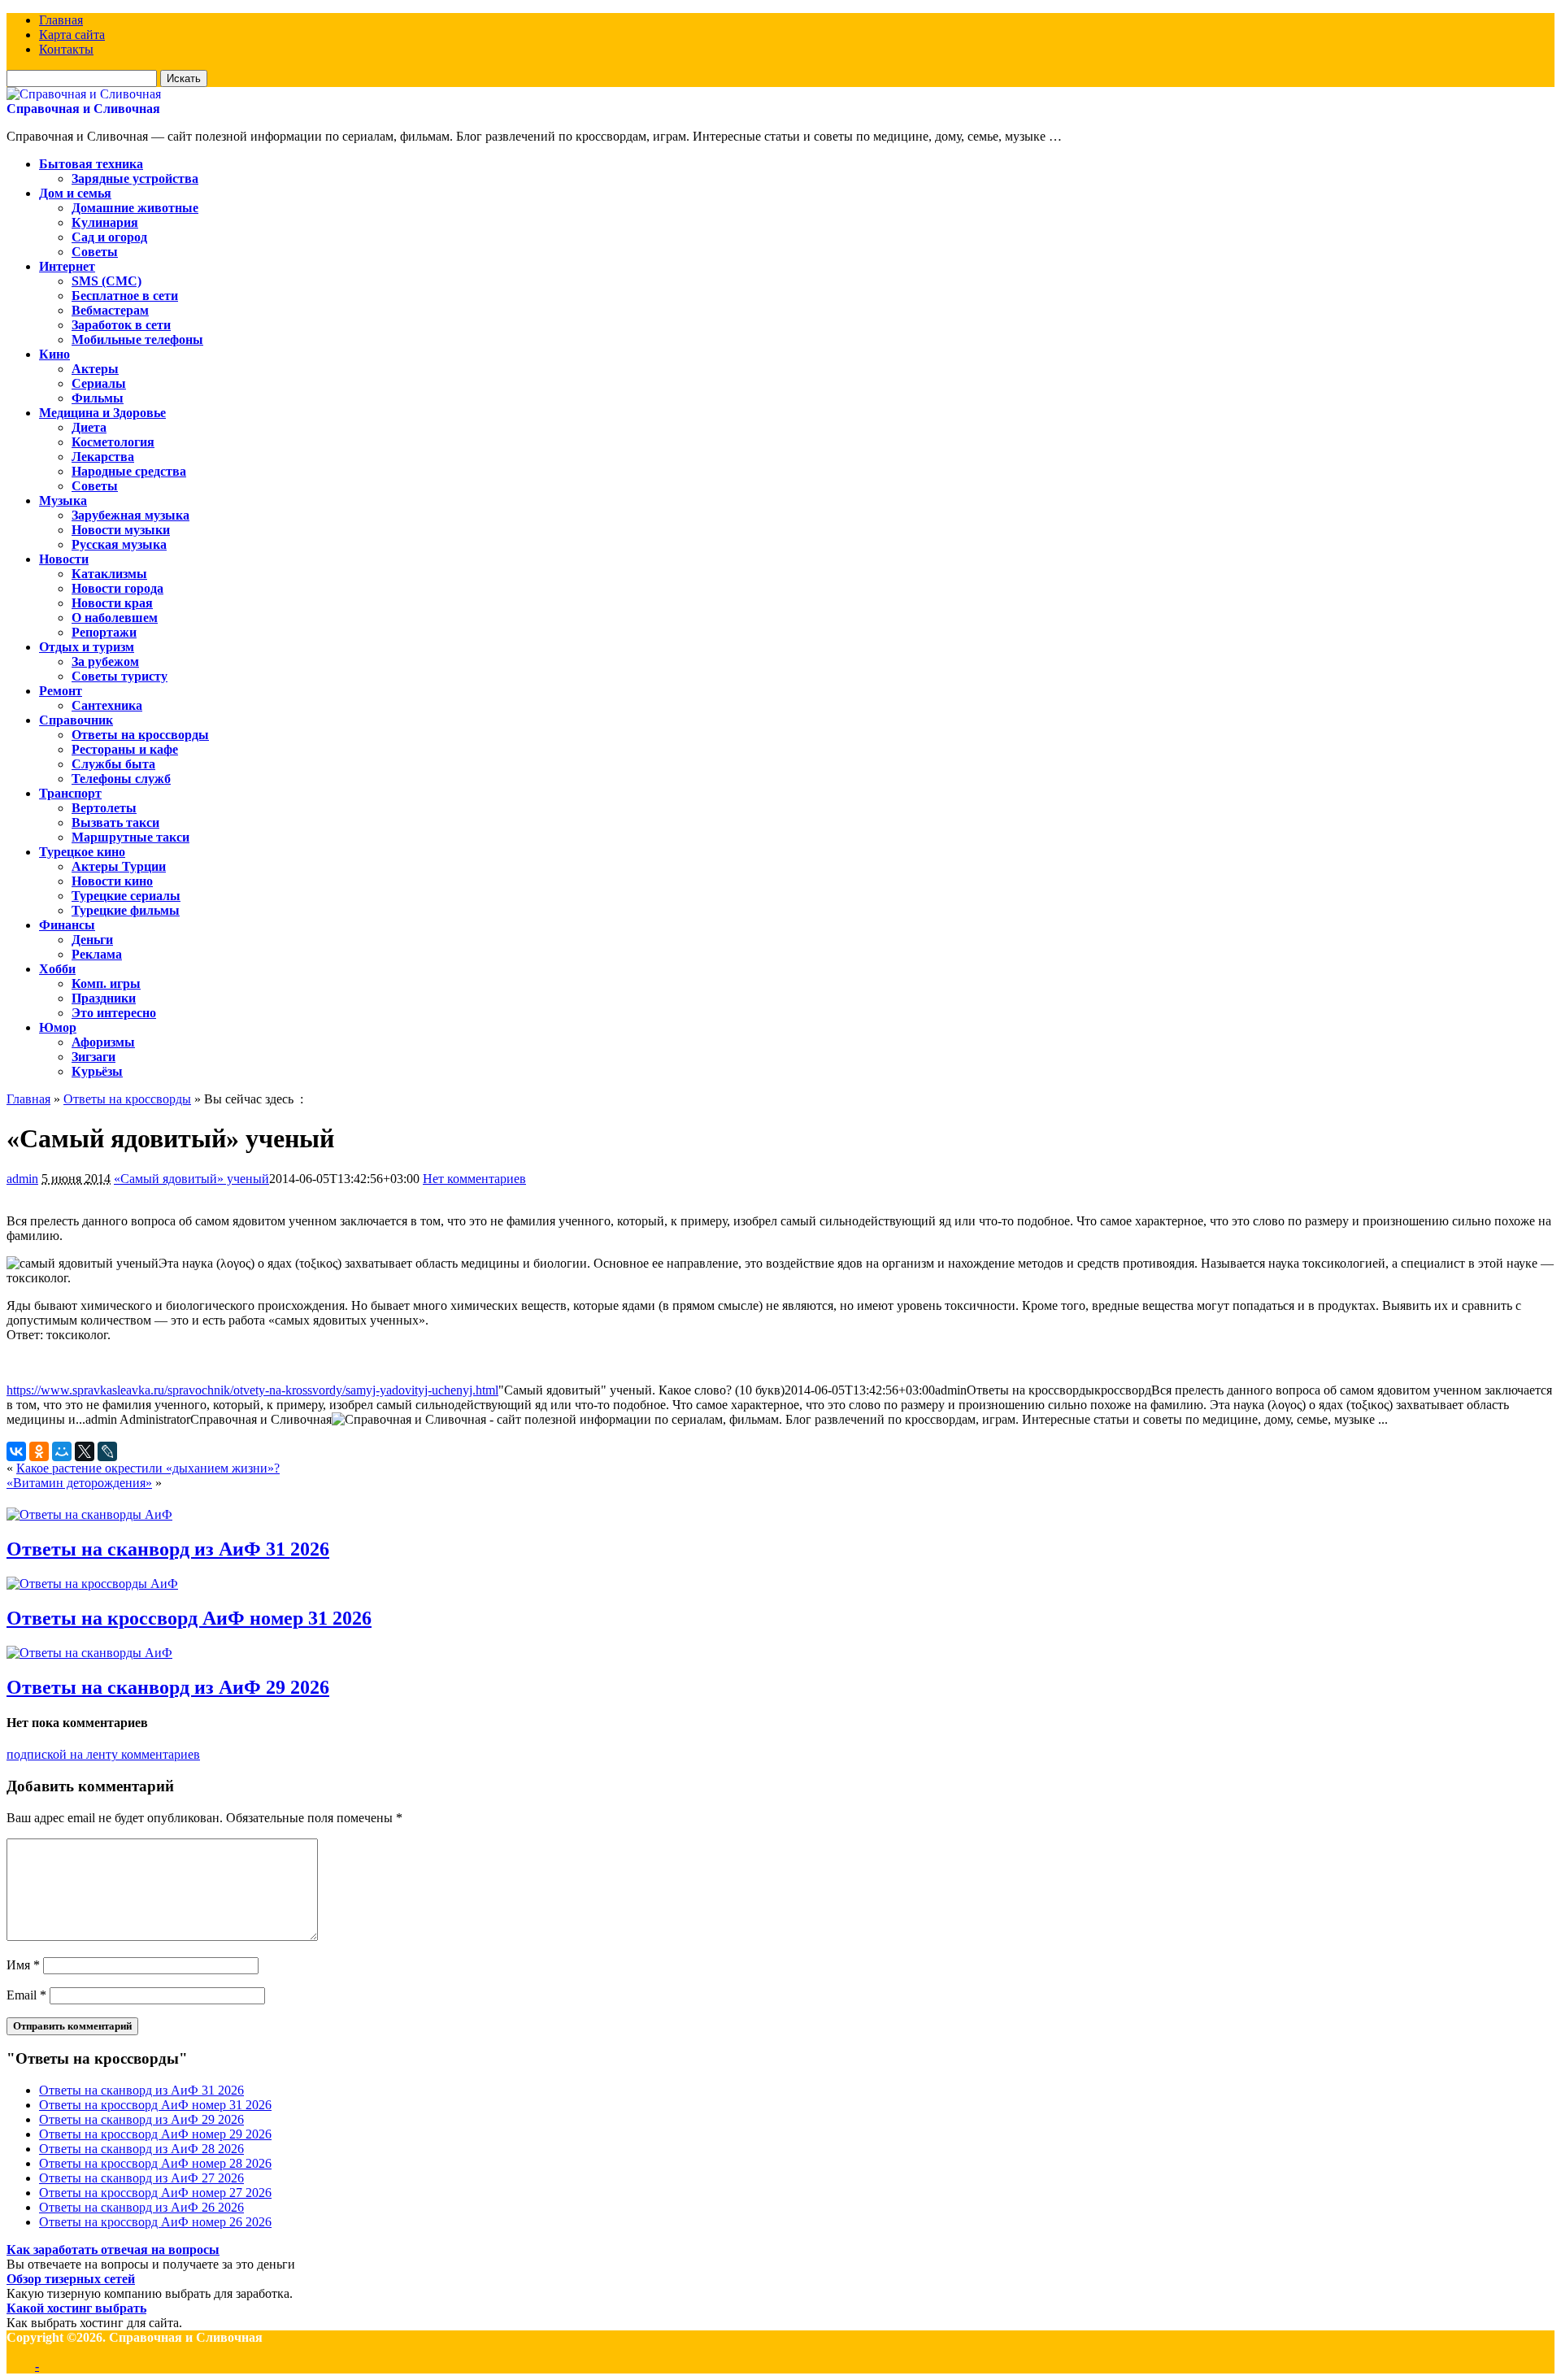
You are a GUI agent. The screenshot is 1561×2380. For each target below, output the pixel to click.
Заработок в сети (121, 325)
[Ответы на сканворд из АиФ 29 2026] (89, 1653)
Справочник (76, 720)
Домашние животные (135, 208)
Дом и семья (75, 193)
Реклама (97, 954)
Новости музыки (121, 530)
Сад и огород (109, 237)
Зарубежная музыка (130, 515)
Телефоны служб (121, 779)
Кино (54, 354)
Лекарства (103, 457)
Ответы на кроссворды (140, 735)
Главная (61, 20)
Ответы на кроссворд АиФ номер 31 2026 (189, 1618)
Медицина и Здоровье (102, 413)
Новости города (117, 588)
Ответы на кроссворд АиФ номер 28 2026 (155, 2163)
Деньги (92, 940)
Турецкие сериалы (126, 896)
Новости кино (112, 881)
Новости (64, 559)
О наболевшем (115, 618)
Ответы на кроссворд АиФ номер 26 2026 (155, 2222)
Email (26, 1995)
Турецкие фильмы (126, 910)
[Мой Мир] (62, 1451)
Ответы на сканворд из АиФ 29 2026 (168, 1687)
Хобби (57, 969)
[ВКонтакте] (16, 1451)
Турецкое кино (82, 852)
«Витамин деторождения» (79, 1483)
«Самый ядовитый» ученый (191, 1179)
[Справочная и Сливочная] (84, 94)
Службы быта (113, 764)
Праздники (104, 998)
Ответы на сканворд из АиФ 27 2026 (141, 2178)
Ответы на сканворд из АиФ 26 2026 (141, 2207)
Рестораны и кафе (125, 749)
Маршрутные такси (130, 837)
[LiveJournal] (107, 1451)
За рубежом (105, 661)
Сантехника (107, 705)
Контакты (66, 49)
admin (22, 1179)
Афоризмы (103, 1042)
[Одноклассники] (39, 1451)
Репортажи (104, 632)
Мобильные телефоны (137, 339)
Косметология (113, 442)
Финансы (67, 925)
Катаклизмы (109, 574)
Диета (89, 427)
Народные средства (129, 471)
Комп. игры (106, 983)
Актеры (95, 369)
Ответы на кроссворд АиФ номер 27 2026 (155, 2193)
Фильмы (98, 398)
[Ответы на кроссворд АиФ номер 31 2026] (92, 1584)
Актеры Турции (119, 866)
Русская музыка (119, 544)
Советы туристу (120, 676)
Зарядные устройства (135, 178)
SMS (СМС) (107, 281)
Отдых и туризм (87, 647)
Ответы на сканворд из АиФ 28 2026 (141, 2149)
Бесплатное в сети (125, 296)
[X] (85, 1451)
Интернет (67, 266)
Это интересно (114, 1013)
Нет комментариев (474, 1179)
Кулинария (105, 222)
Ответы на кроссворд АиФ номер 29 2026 (155, 2134)
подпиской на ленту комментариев (103, 1754)
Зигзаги (93, 1057)
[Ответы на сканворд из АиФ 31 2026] (89, 1514)
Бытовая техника (91, 164)
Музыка (63, 500)
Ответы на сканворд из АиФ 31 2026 (168, 1549)
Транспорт (70, 793)
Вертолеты (104, 808)
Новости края (112, 603)
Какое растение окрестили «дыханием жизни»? (148, 1468)
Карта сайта (72, 35)
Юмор (58, 1027)
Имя (23, 1965)
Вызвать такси (115, 822)
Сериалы (99, 383)
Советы (95, 252)
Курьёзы (97, 1071)
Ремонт (61, 691)
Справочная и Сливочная (83, 109)
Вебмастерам (110, 310)
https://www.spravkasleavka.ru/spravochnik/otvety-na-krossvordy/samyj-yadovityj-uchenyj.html (252, 1390)
